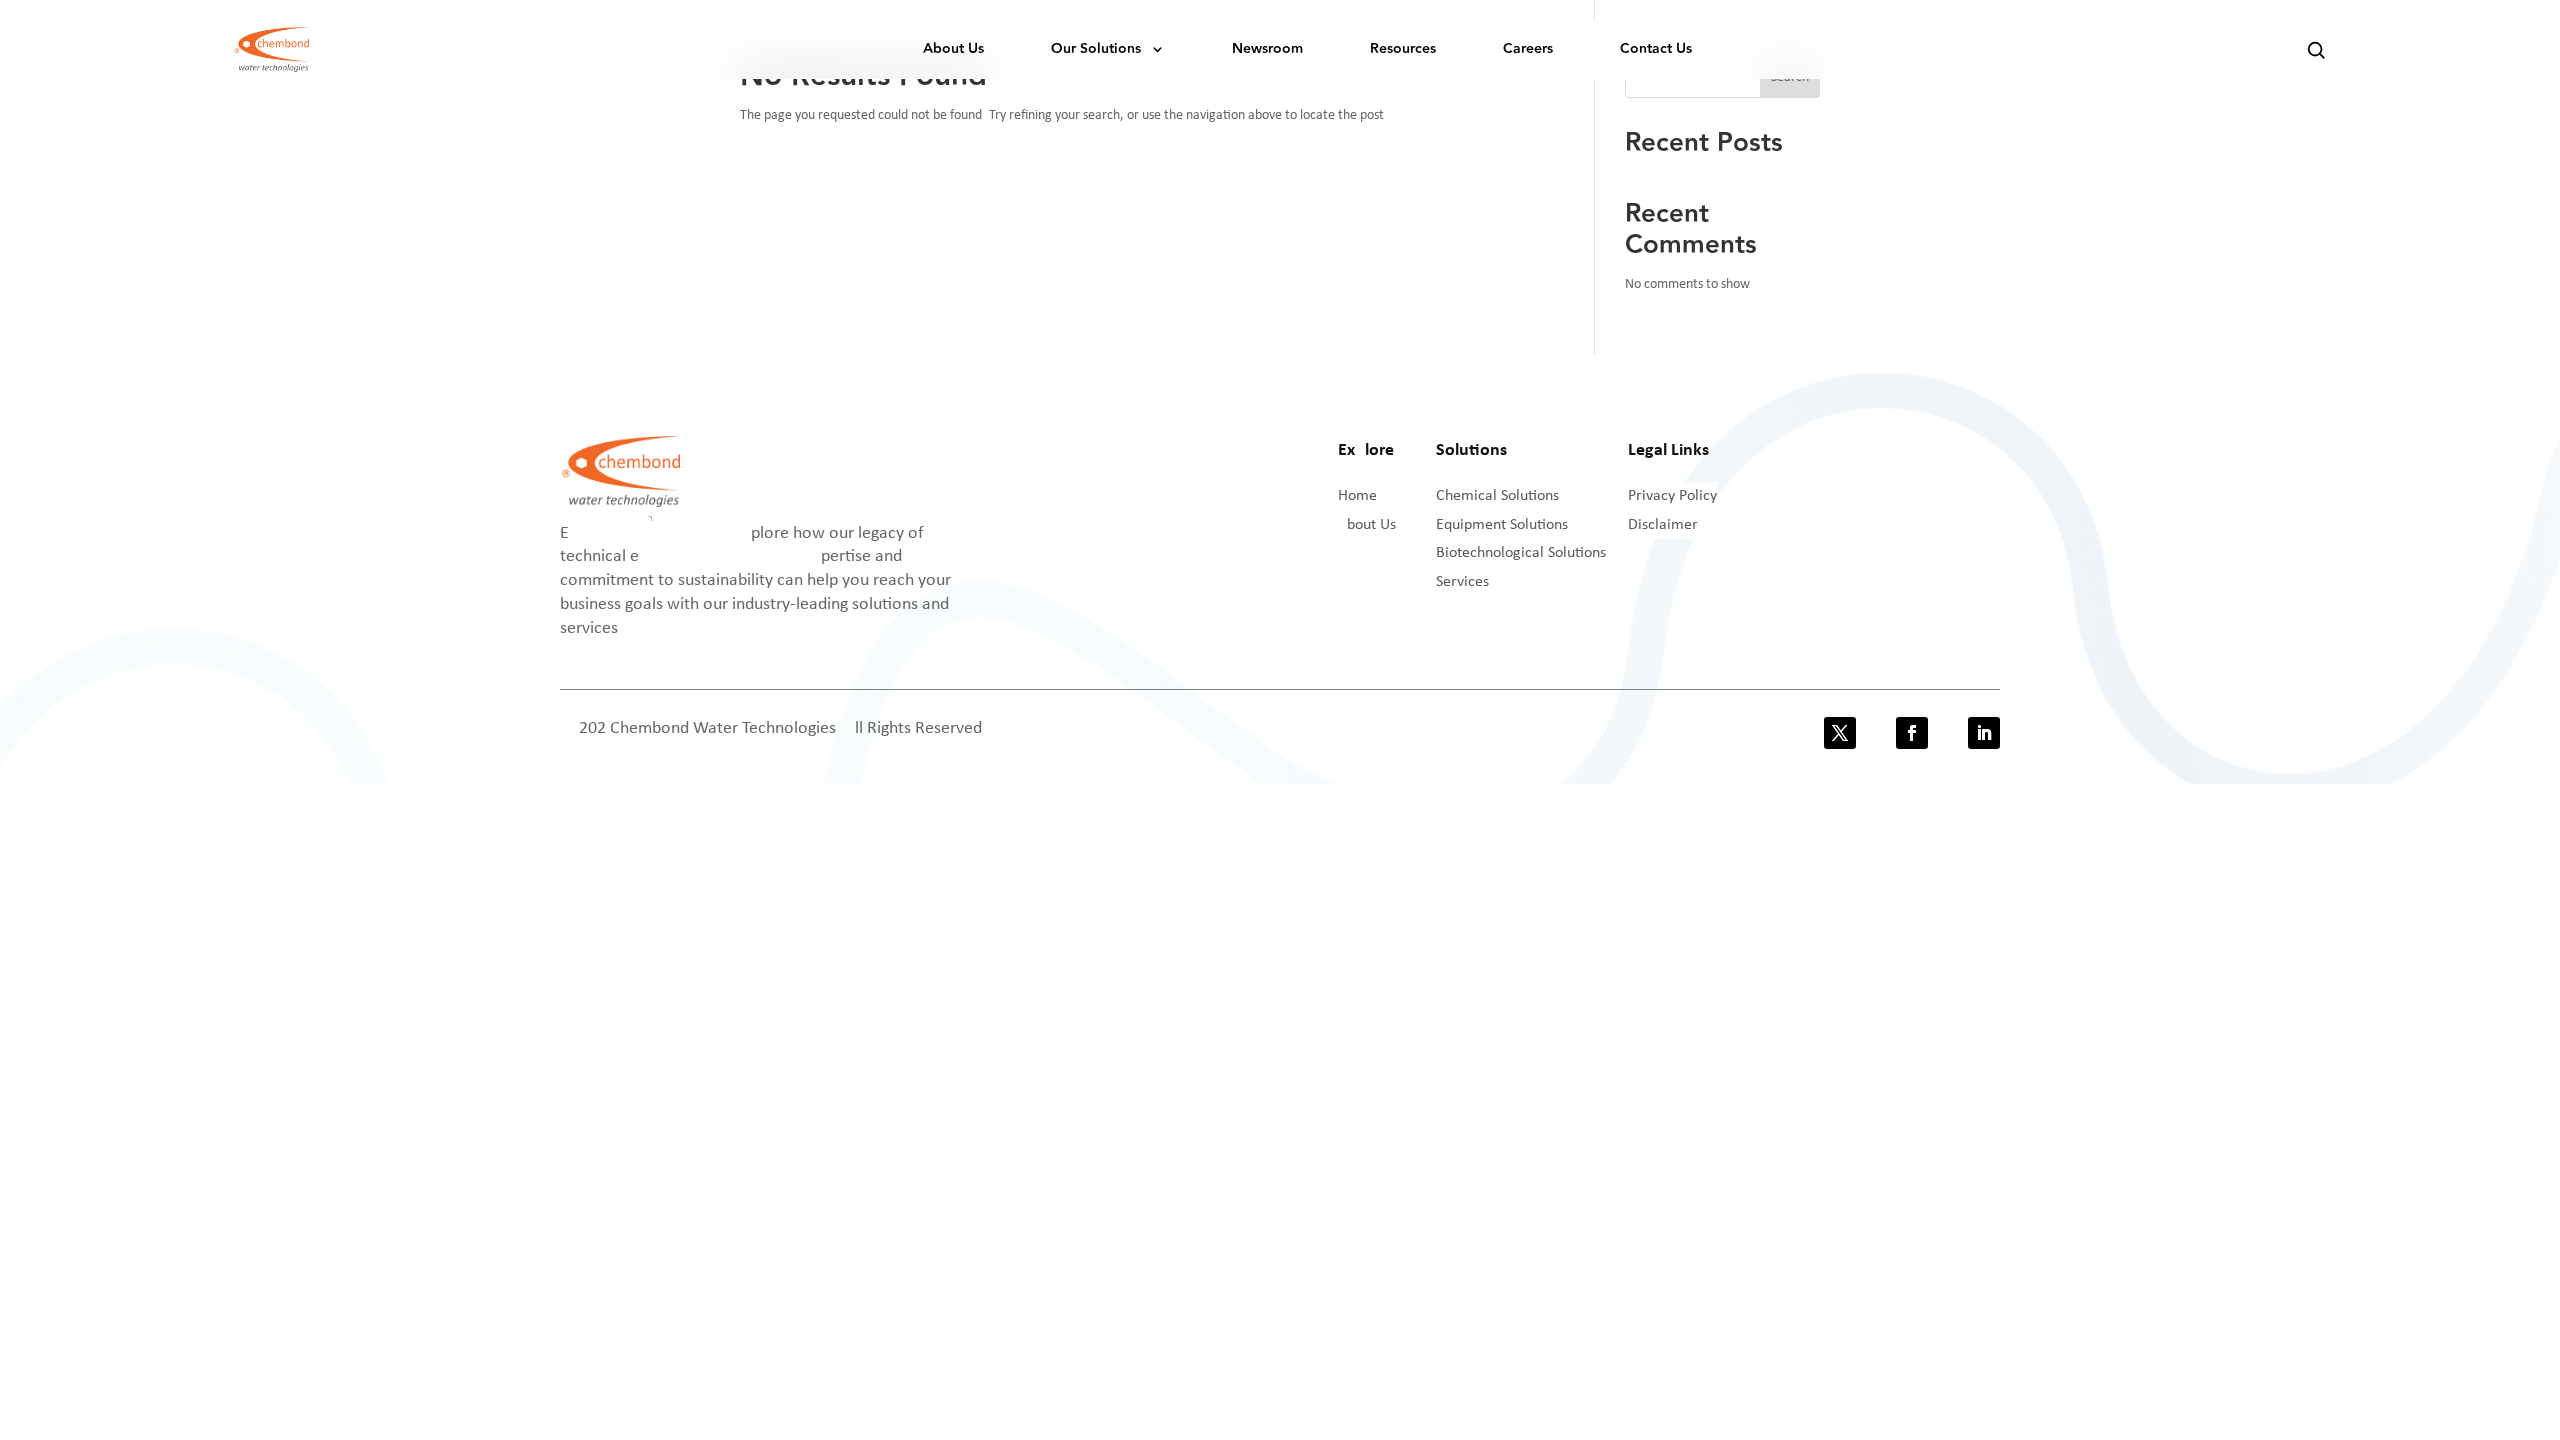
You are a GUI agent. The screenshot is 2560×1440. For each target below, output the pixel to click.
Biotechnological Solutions (1521, 553)
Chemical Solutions (1497, 496)
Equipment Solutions (1502, 525)
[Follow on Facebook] (1912, 733)
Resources (1403, 49)
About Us (953, 49)
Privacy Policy (1672, 496)
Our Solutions (1096, 49)
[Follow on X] (1840, 733)
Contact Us (1656, 49)
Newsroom (1267, 49)
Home (1357, 496)
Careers (1528, 49)
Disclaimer (1663, 525)
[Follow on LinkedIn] (1984, 733)
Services (1462, 582)
